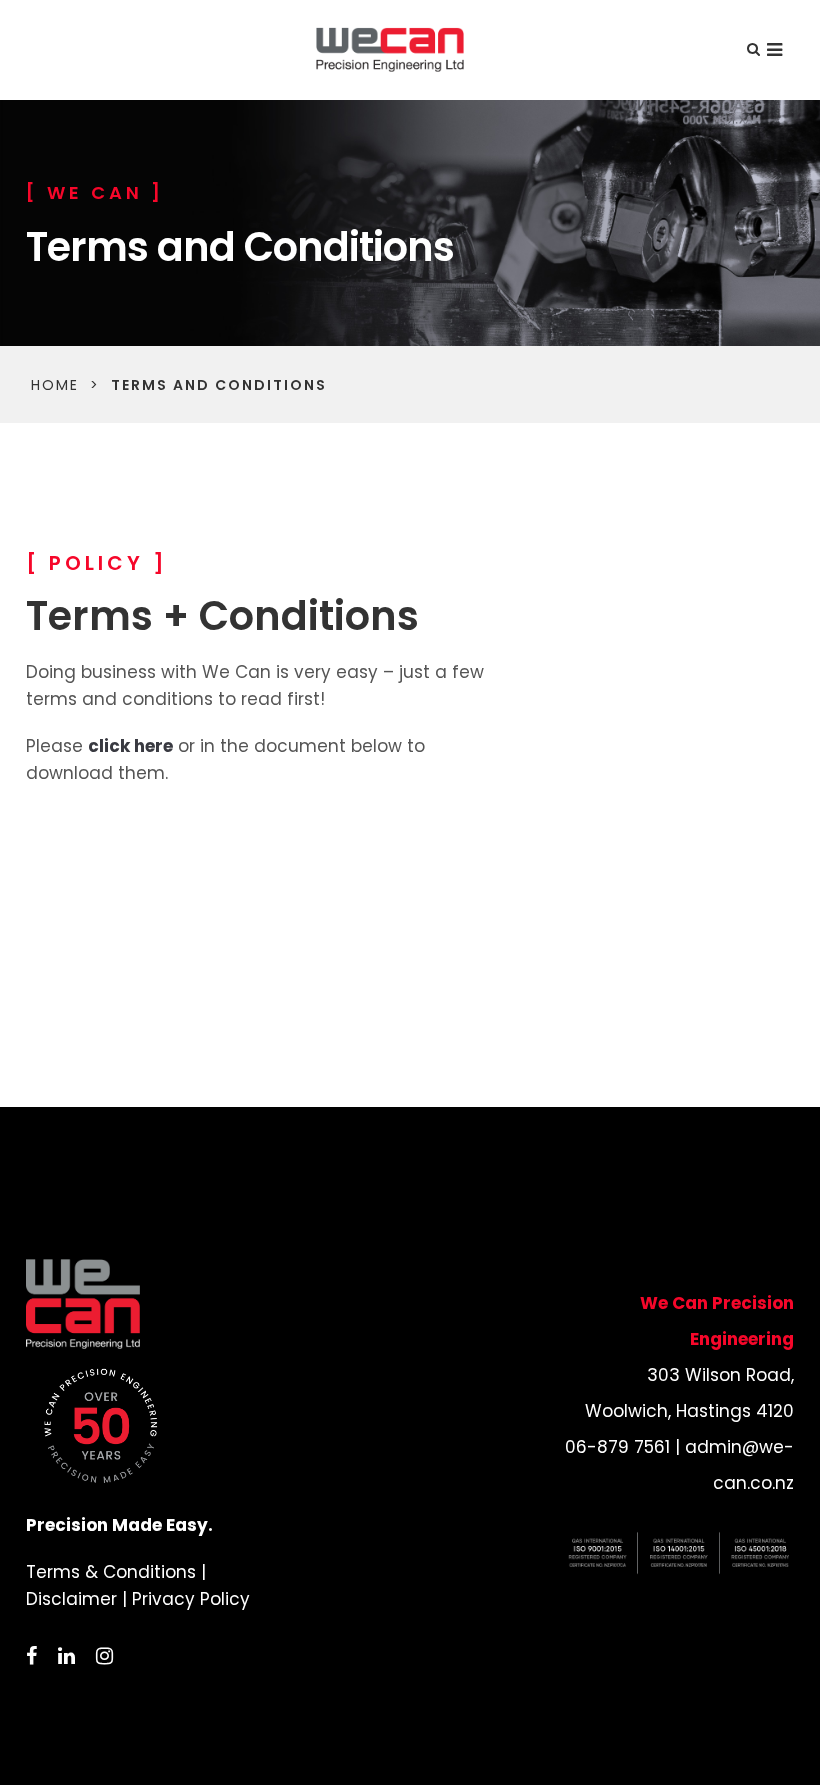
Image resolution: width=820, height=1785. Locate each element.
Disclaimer (71, 1599)
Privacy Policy (191, 1599)
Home (55, 385)
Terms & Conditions (111, 1572)
